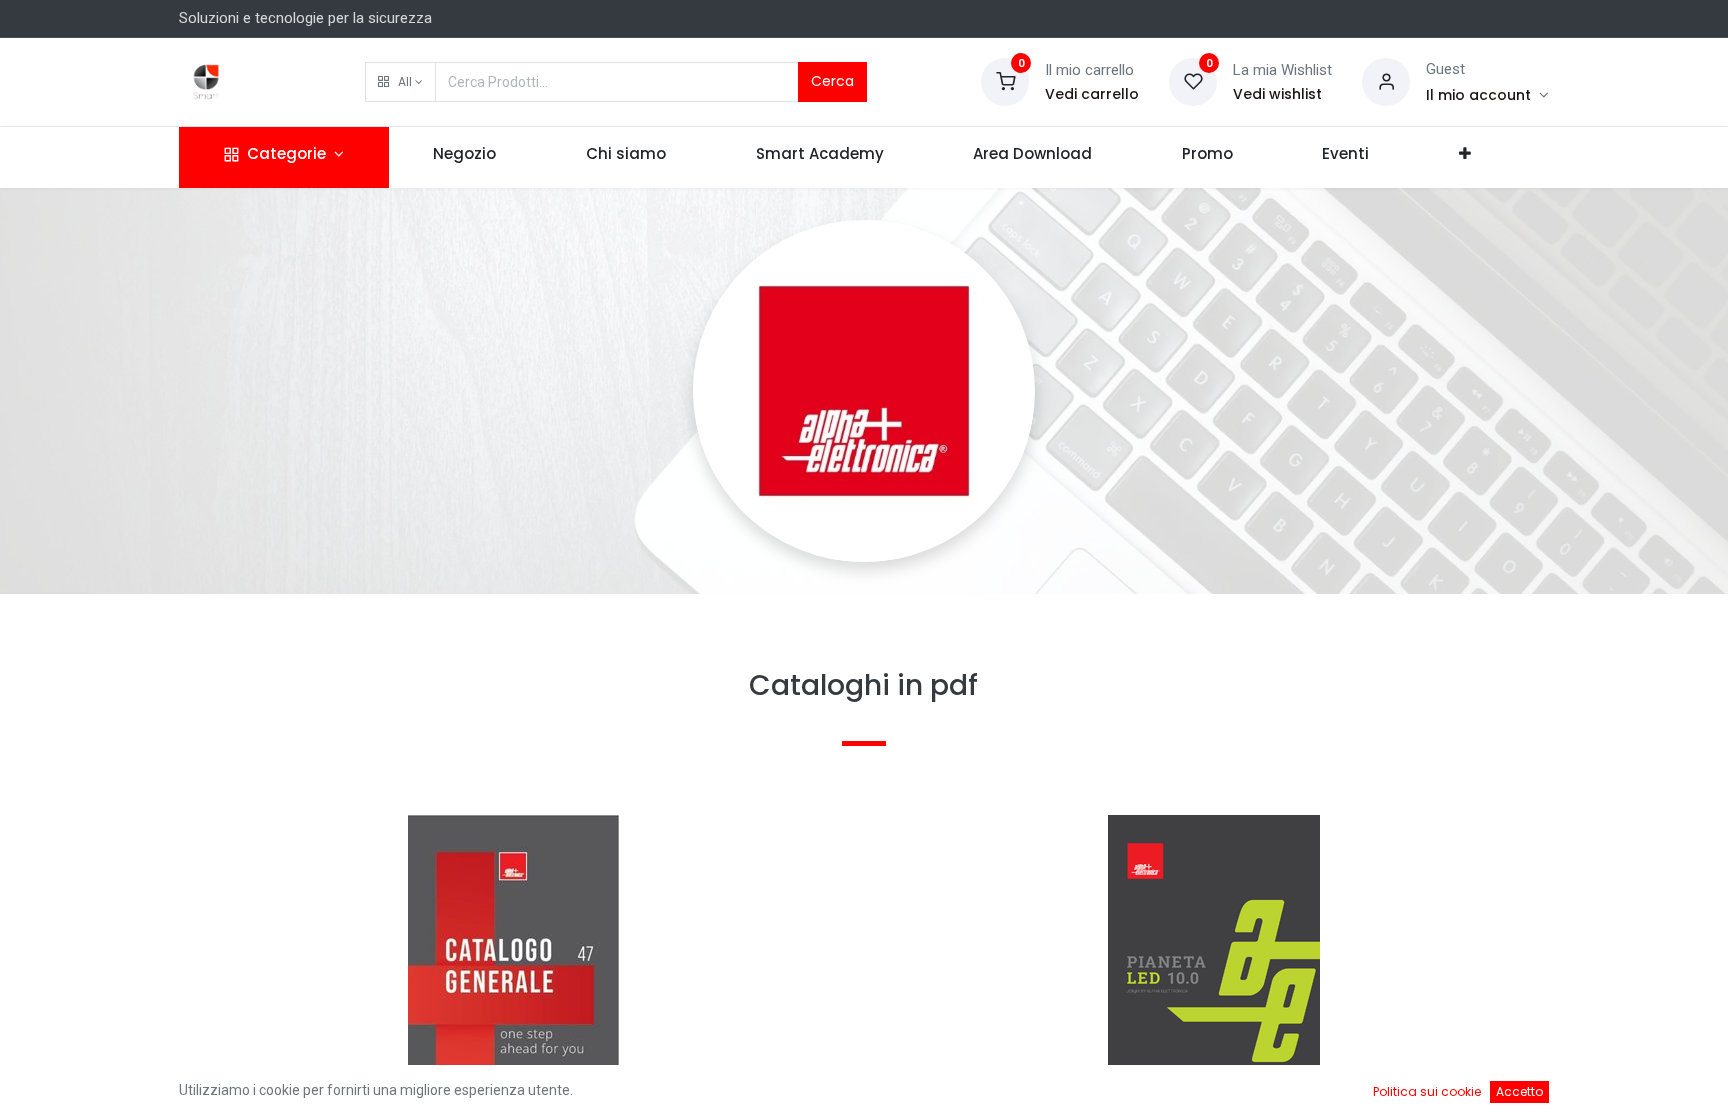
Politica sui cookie (1427, 1091)
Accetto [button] (1519, 1091)
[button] (400, 82)
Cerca (832, 81)
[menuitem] (465, 157)
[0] (1005, 81)
